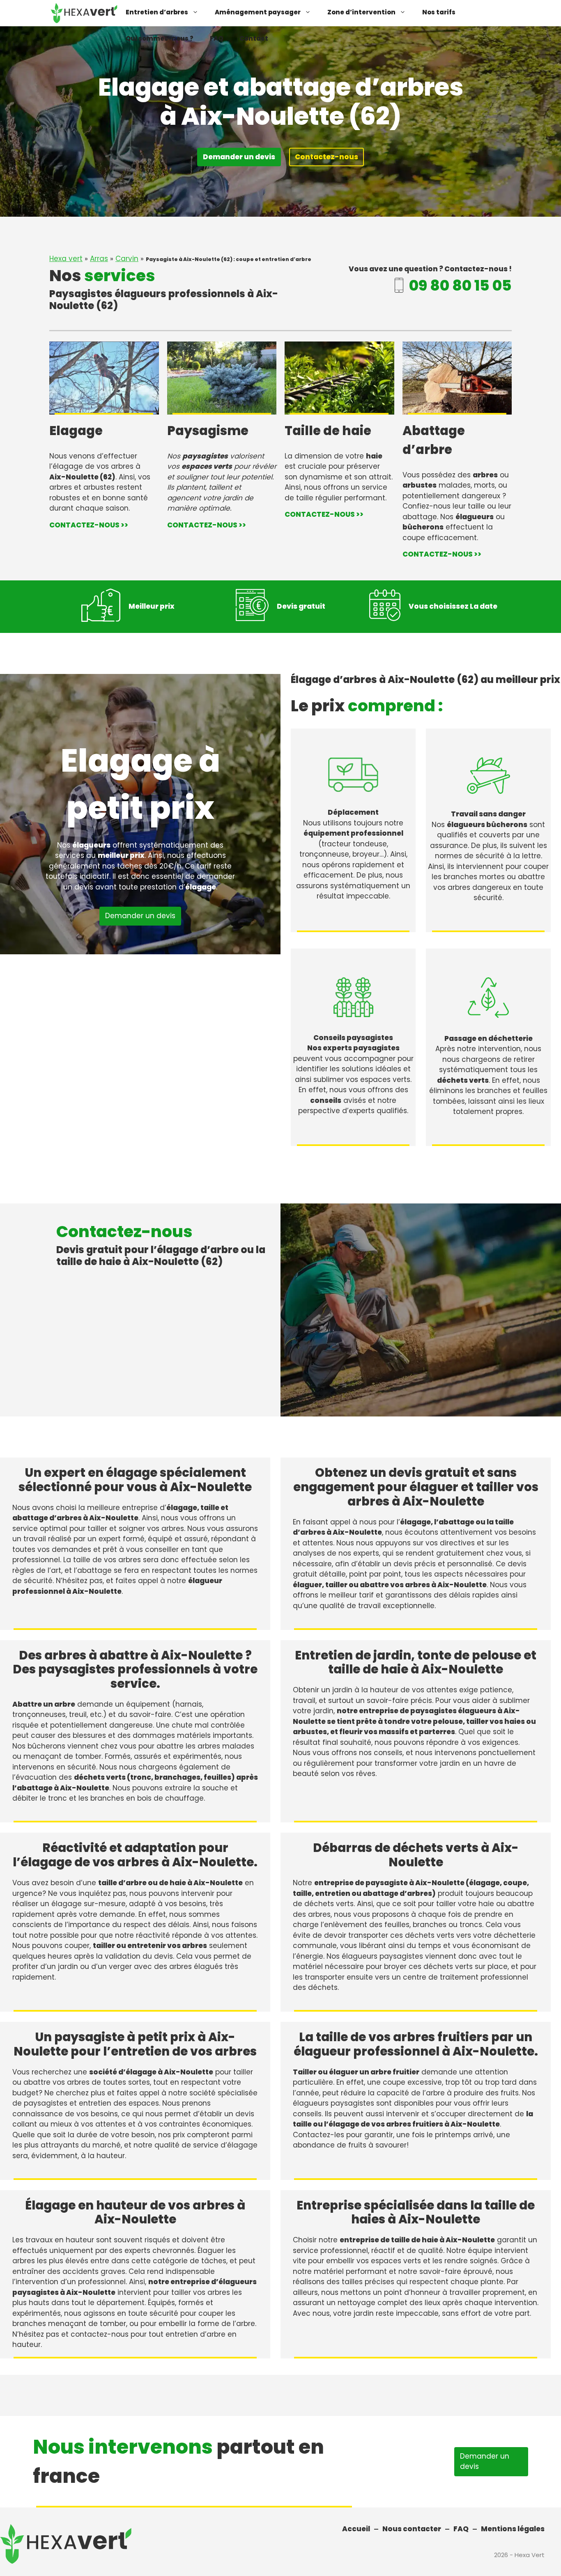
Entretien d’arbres (157, 12)
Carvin (127, 259)
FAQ (216, 38)
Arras (99, 259)
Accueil (356, 2529)
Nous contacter (412, 2529)
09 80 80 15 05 (460, 285)
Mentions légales (513, 2529)
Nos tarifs (439, 12)
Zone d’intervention (361, 12)
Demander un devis (239, 157)
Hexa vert (66, 259)
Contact (254, 38)
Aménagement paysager (258, 12)
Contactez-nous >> (89, 525)
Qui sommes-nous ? (160, 38)
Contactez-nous (326, 157)
